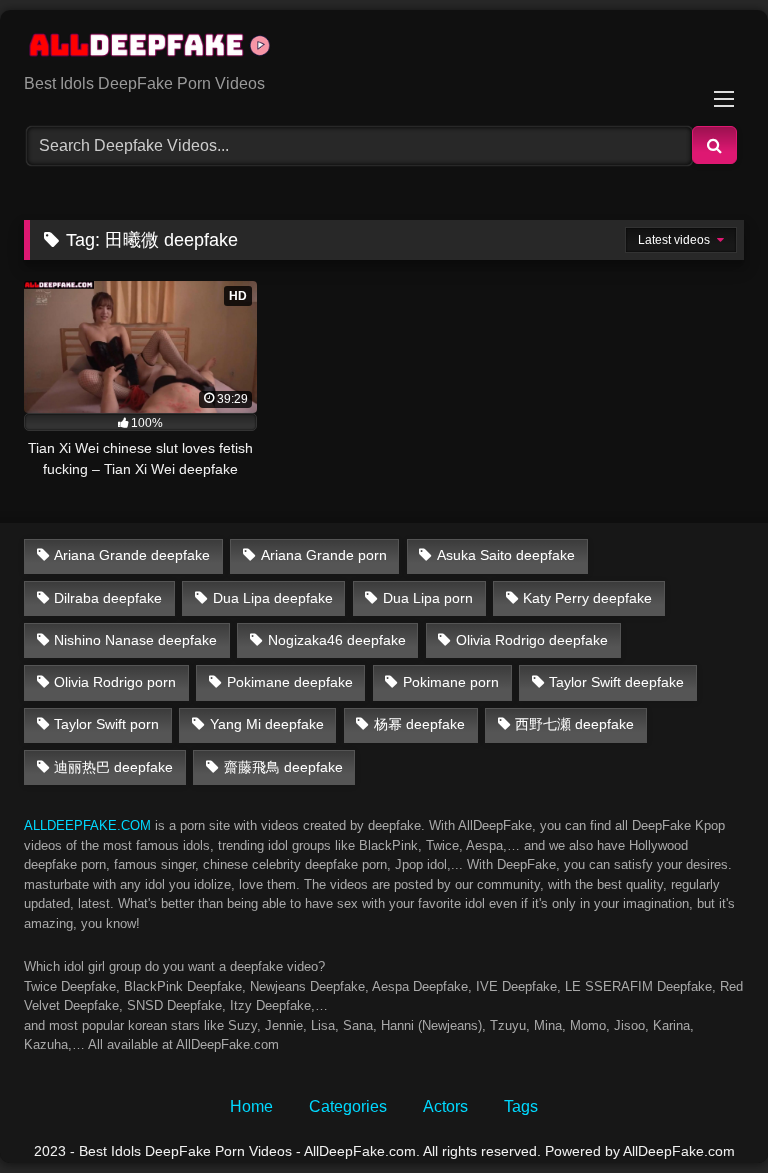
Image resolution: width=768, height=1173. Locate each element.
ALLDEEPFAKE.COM (87, 825)
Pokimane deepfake (290, 682)
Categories (348, 1106)
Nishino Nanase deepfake (135, 640)
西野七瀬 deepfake (574, 724)
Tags (521, 1106)
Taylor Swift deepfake (616, 682)
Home (251, 1106)
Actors (445, 1106)
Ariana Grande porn (324, 555)
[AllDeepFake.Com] (384, 49)
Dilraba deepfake (108, 598)
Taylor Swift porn (106, 724)
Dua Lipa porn (428, 598)
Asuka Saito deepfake (506, 555)
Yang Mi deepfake (267, 724)
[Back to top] (706, 1113)
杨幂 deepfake (419, 724)
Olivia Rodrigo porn (115, 682)
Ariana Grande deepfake (132, 555)
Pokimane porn (451, 682)
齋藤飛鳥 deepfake (283, 767)
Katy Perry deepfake (587, 598)
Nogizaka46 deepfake (337, 640)
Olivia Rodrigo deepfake (532, 640)
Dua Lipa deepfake (273, 598)
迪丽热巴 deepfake (113, 767)
